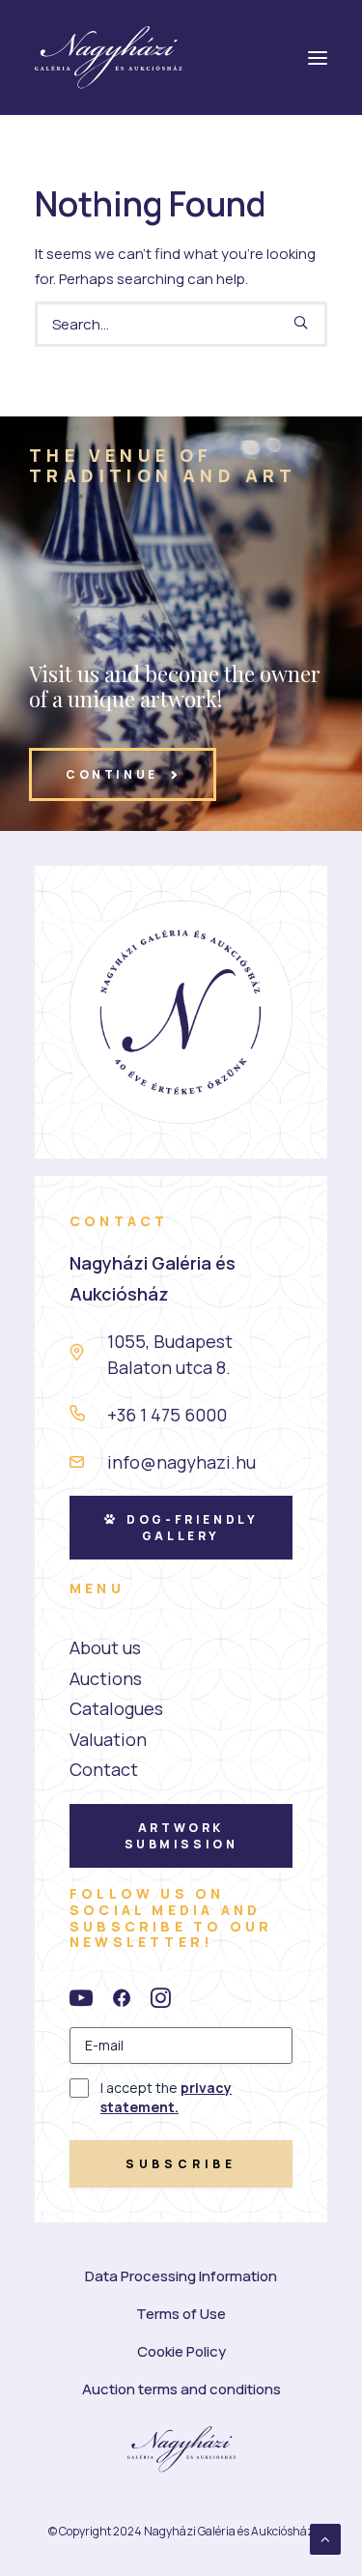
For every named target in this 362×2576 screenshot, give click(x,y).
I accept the (166, 2097)
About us (105, 1647)
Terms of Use (181, 2314)
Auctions (106, 1678)
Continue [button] (112, 774)
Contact (104, 1769)
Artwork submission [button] (181, 1836)
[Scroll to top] (325, 2538)
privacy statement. (166, 2097)
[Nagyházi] (109, 57)
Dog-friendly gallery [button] (195, 1528)
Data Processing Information (181, 2276)
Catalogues (116, 1708)
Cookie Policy (181, 2351)
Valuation (108, 1739)
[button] (301, 322)
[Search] (181, 324)
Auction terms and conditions (181, 2389)
